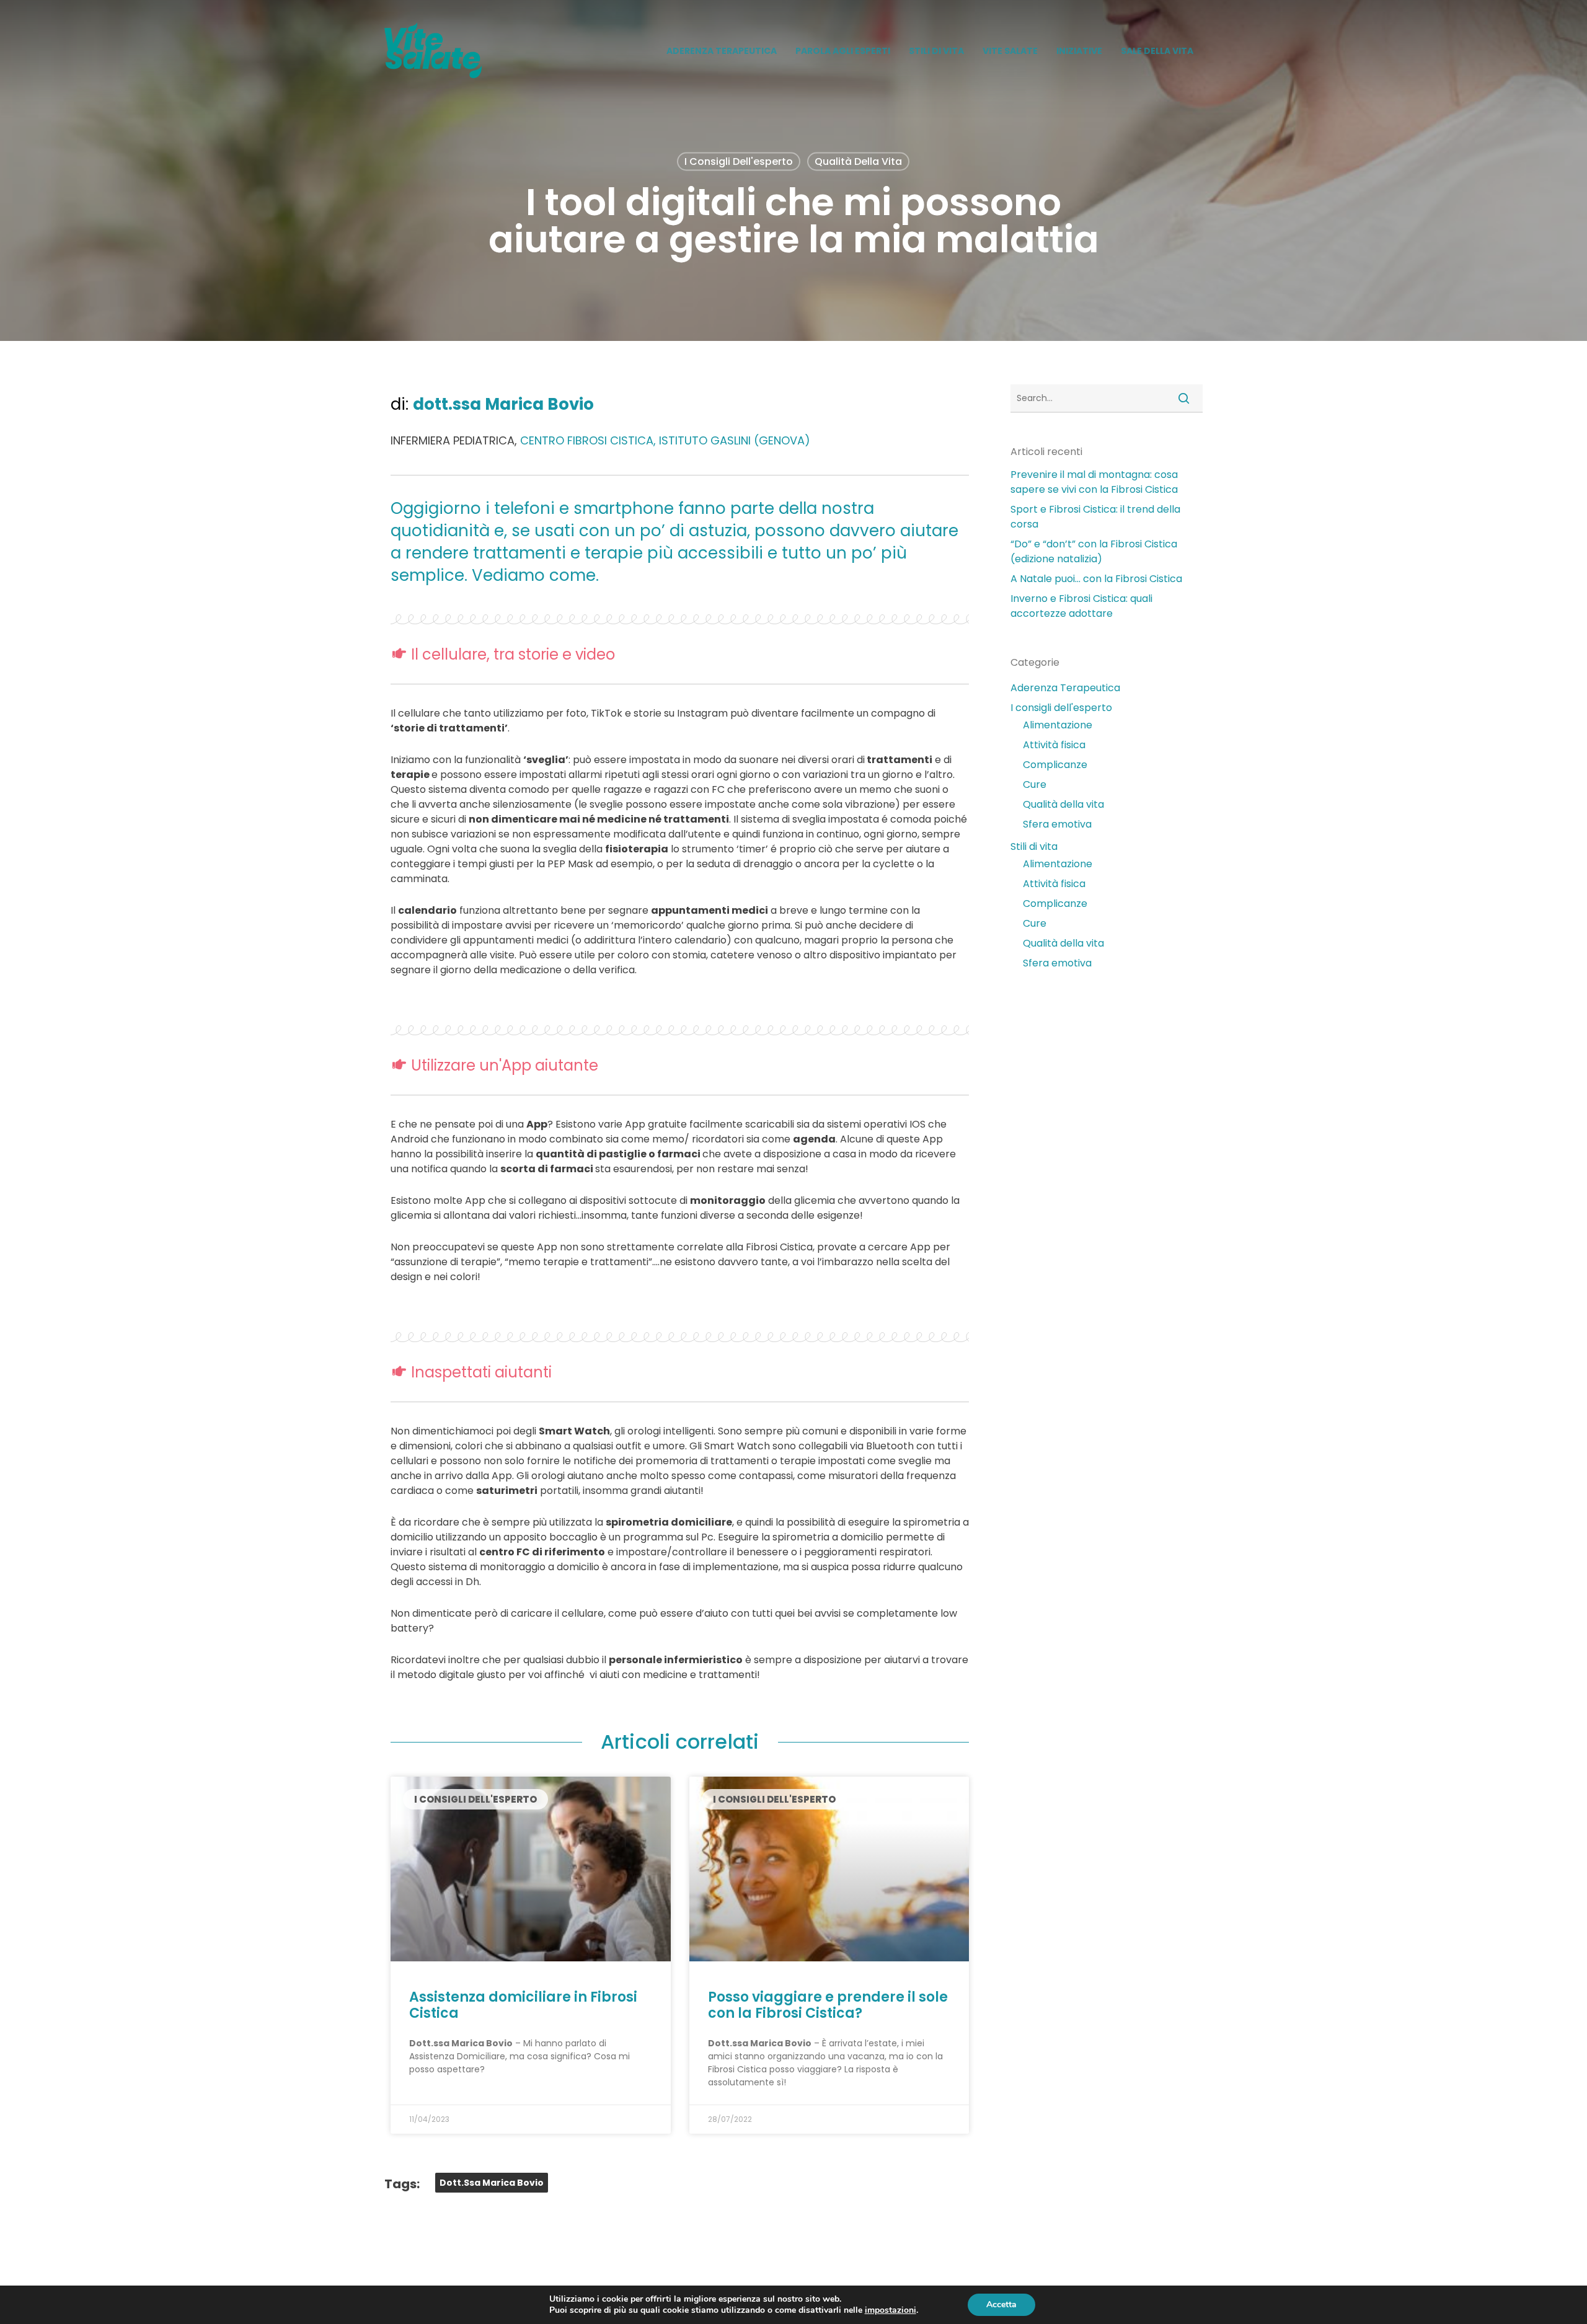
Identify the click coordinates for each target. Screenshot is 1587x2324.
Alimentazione (1058, 725)
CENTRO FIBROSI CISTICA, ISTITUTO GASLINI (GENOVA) (665, 440)
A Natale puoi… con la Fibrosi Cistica (1096, 579)
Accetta (1001, 2304)
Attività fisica (1054, 745)
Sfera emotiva (1057, 824)
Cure (1035, 784)
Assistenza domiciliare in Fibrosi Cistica (523, 2005)
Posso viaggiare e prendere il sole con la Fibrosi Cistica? (828, 2005)
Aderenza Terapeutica (1065, 688)
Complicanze (1055, 765)
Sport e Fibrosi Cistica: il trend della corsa (1095, 517)
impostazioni (891, 2310)
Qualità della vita (858, 161)
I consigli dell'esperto (739, 161)
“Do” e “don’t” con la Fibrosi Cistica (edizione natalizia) (1094, 551)
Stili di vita (1034, 846)
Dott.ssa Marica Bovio (492, 2183)
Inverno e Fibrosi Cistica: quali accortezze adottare (1081, 606)
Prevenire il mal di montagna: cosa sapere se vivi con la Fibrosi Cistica (1094, 482)
